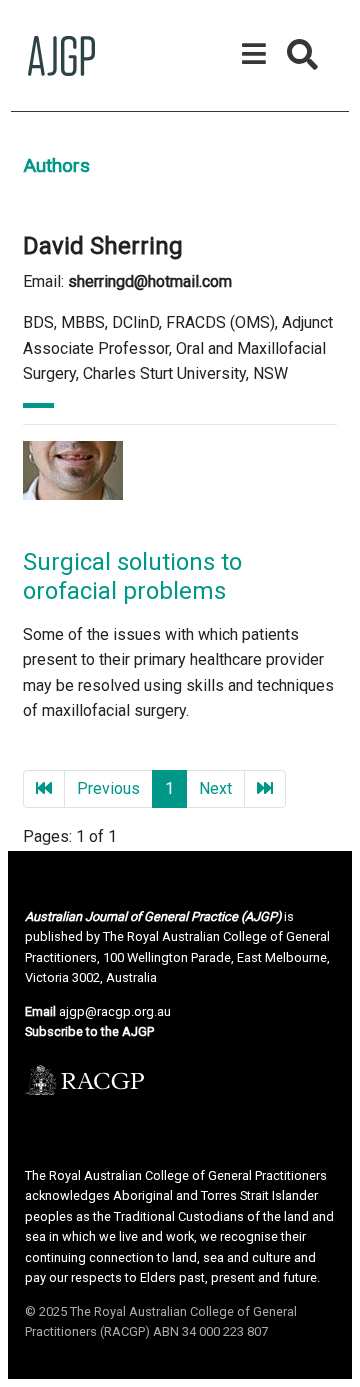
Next (215, 788)
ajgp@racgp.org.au (115, 1011)
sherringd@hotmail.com (150, 281)
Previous (108, 788)
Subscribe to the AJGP (89, 1031)
